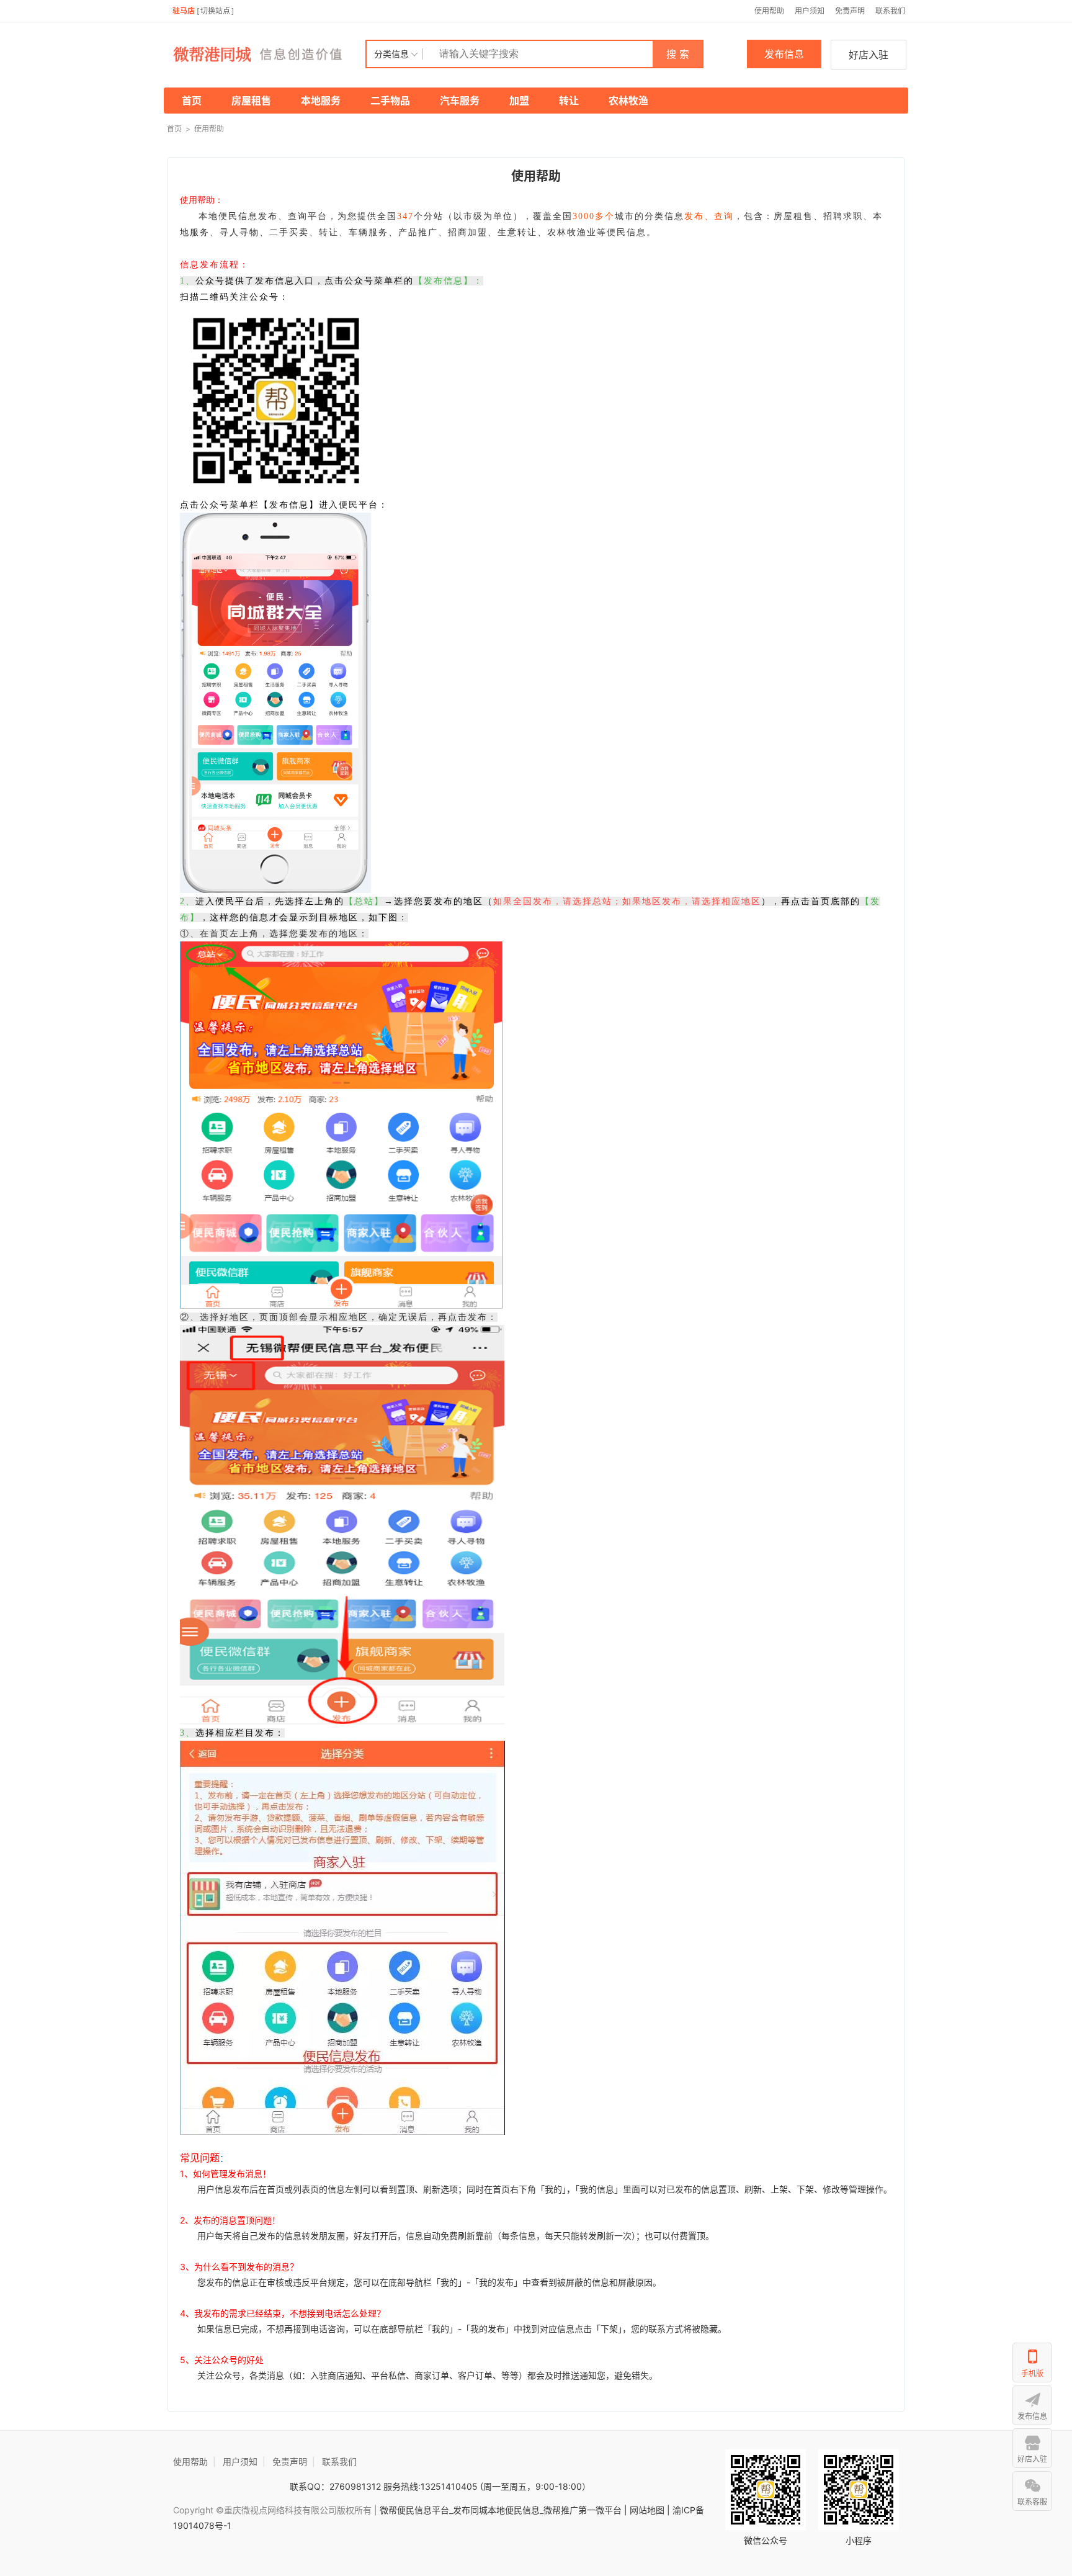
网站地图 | (650, 2510)
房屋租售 (251, 101)
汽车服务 (460, 101)
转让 (569, 101)
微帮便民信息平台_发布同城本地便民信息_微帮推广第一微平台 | (502, 2510)
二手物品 (390, 101)
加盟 (519, 101)
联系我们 (890, 11)
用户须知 (810, 11)
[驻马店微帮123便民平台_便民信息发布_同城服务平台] (266, 54)
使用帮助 (769, 11)
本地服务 (321, 101)
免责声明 (850, 11)
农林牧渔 (628, 101)
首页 (192, 101)
